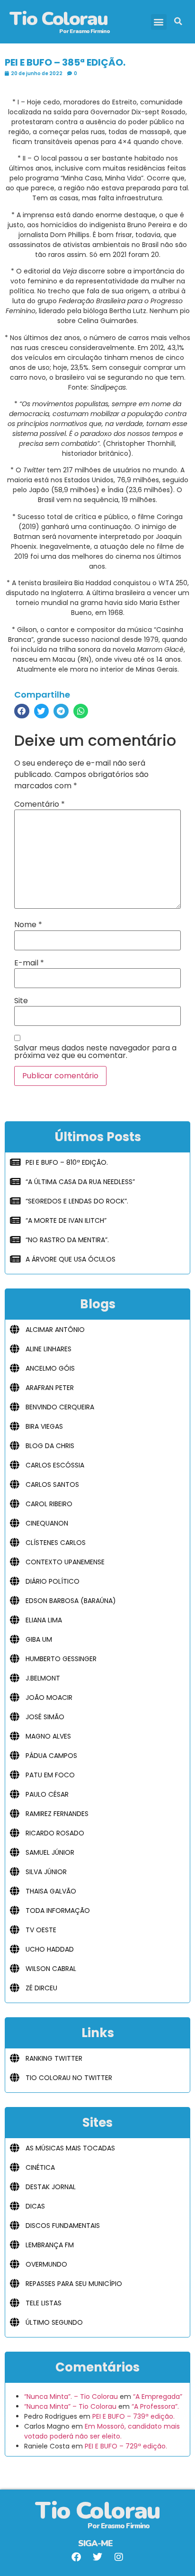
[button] (159, 22)
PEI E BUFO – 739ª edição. (133, 2416)
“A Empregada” (158, 2397)
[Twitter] (97, 2557)
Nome (28, 925)
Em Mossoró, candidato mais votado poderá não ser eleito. (102, 2431)
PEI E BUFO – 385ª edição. (65, 62)
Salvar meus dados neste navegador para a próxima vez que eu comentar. (95, 1052)
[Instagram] (119, 2557)
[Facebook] (76, 2557)
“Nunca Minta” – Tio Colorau (70, 2406)
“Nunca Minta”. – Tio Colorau (71, 2397)
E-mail (29, 963)
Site (21, 1001)
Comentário (40, 804)
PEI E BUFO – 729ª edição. (126, 2446)
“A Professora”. (155, 2406)
